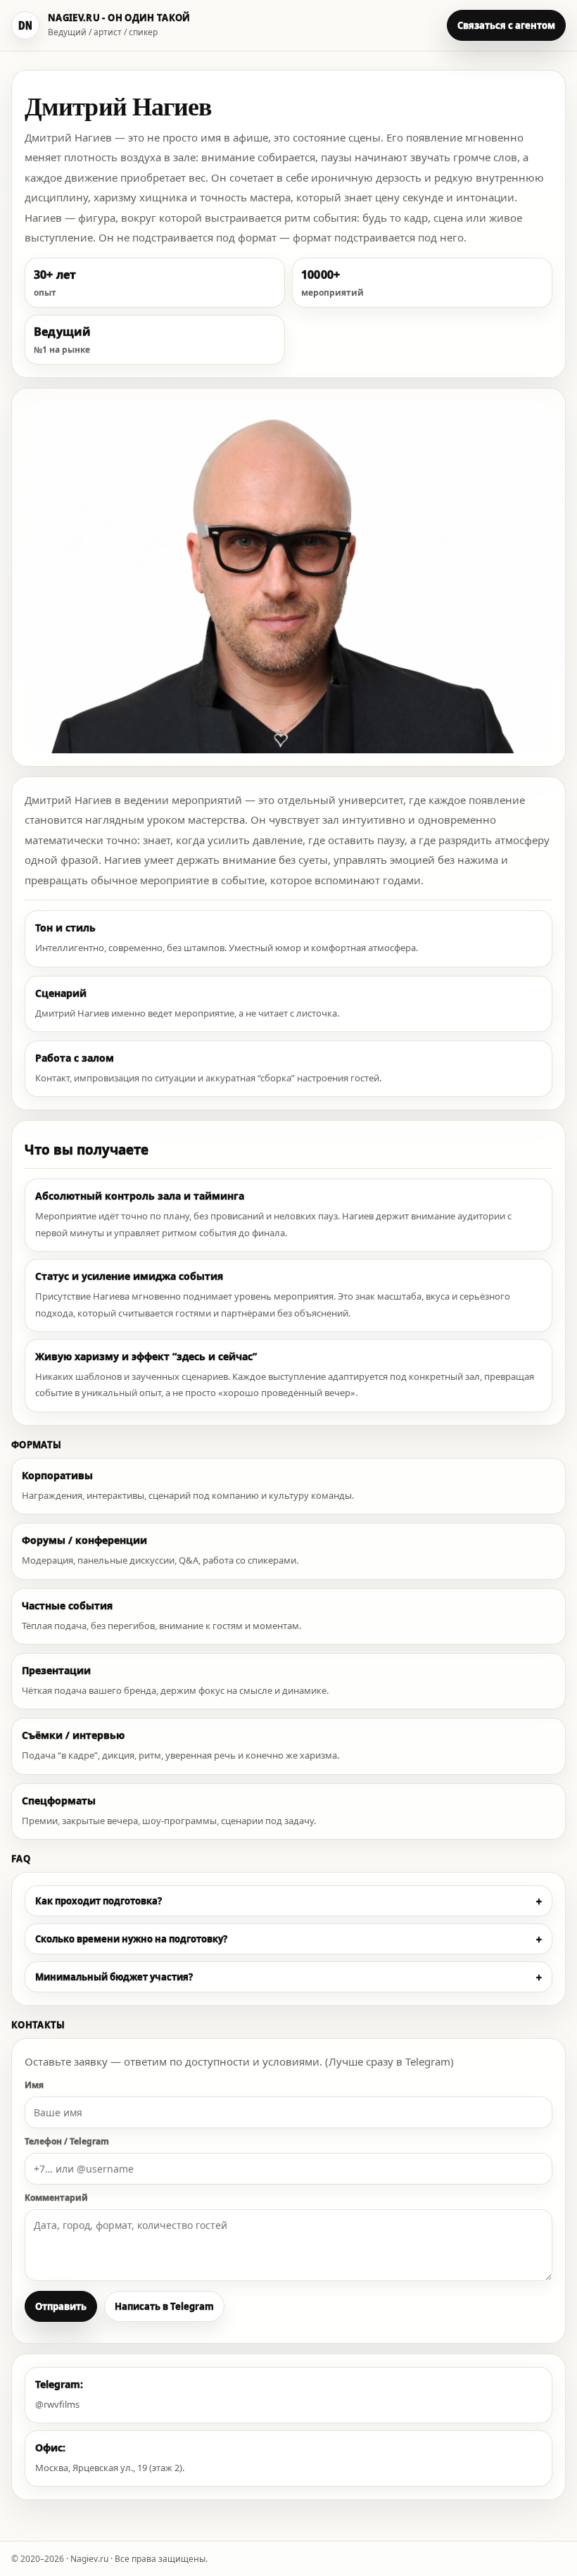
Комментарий (56, 2198)
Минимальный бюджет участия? (288, 1977)
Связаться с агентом (506, 25)
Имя (34, 2085)
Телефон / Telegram (67, 2141)
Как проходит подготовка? (288, 1901)
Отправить (61, 2306)
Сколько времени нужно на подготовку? (288, 1939)
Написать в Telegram (164, 2306)
